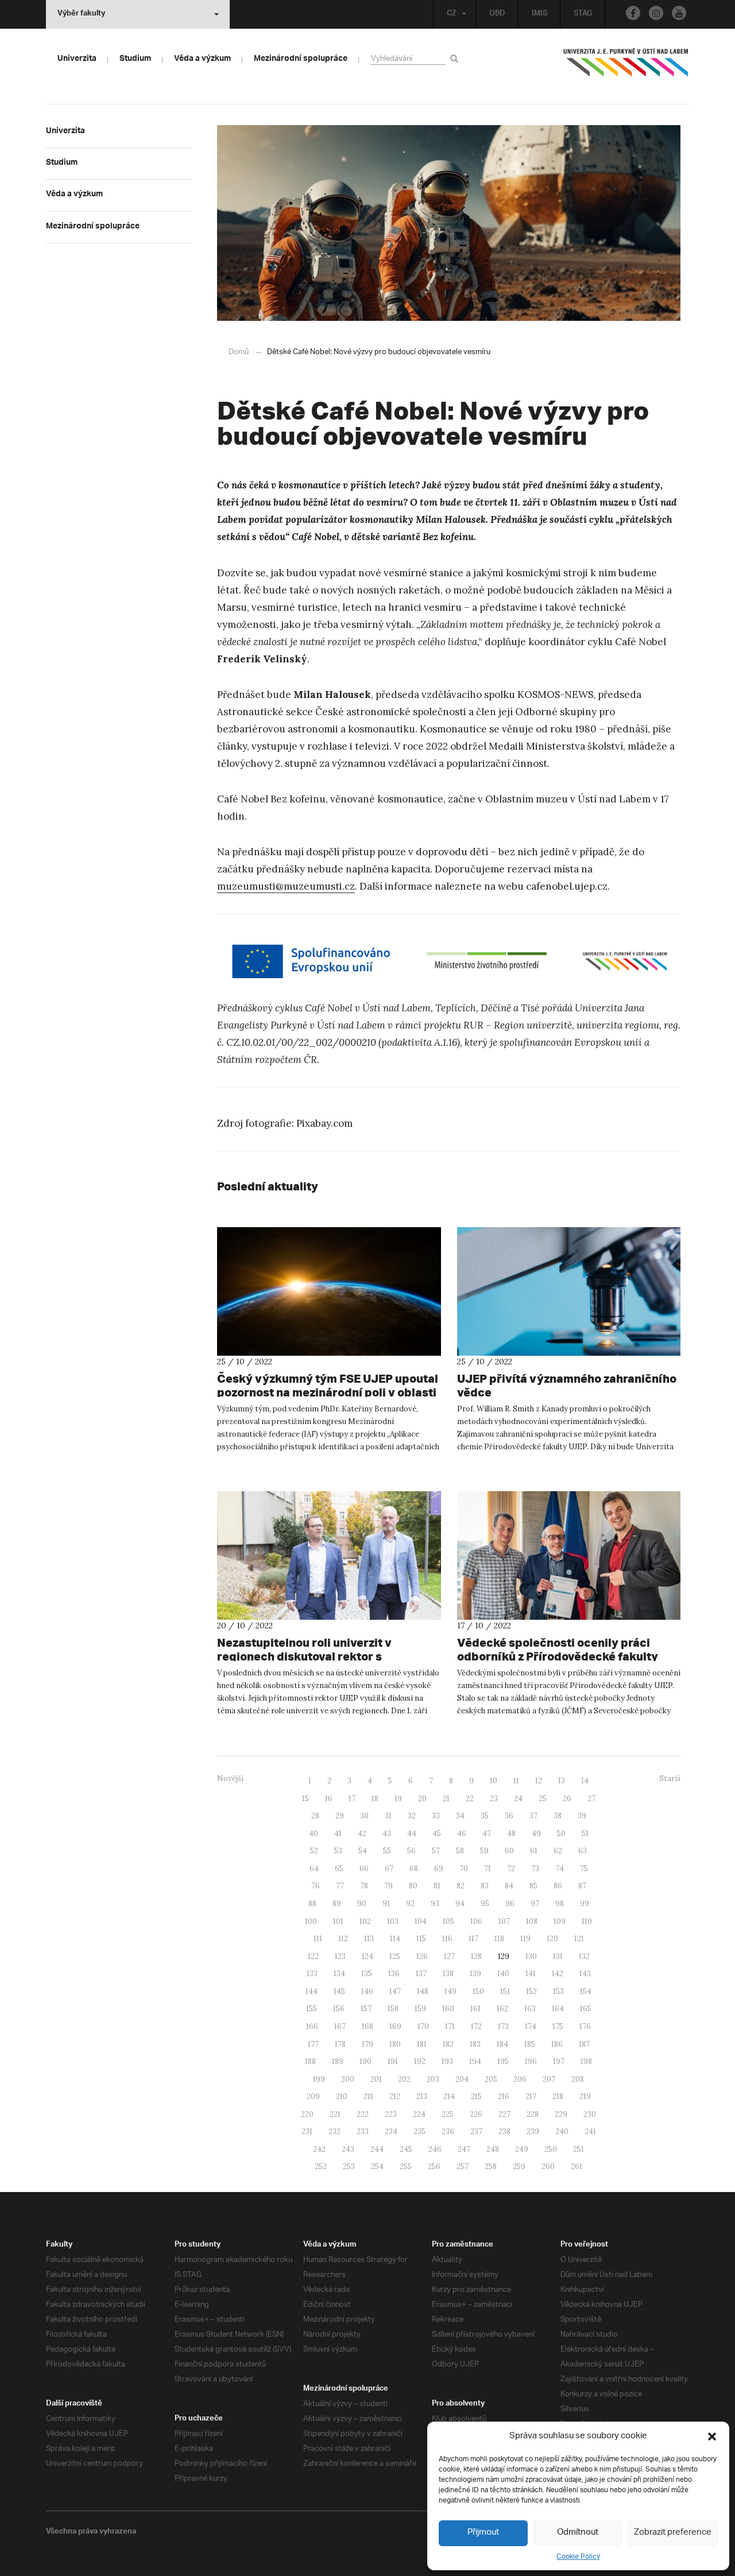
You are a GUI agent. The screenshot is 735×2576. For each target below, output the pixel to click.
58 (460, 1851)
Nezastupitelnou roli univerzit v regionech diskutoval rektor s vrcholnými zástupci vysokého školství (326, 1656)
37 (533, 1816)
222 (363, 2114)
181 (422, 2044)
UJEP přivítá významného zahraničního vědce (567, 1385)
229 (561, 2114)
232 (334, 2131)
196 (531, 2061)
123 (340, 1956)
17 (352, 1799)
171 (450, 2026)
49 (536, 1834)
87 (582, 1886)
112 (343, 1939)
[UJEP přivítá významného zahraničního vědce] (569, 1291)
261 (577, 2166)
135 (367, 1974)
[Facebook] (633, 13)
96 (510, 1904)
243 (348, 2149)
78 (364, 1886)
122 (313, 1956)
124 (367, 1956)
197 (559, 2061)
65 (339, 1869)
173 (503, 2026)
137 (421, 1974)
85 (533, 1886)
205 (491, 2079)
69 (439, 1869)
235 (419, 2131)
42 (362, 1834)
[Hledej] (456, 58)
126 (422, 1956)
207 (549, 2079)
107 (504, 1921)
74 (560, 1869)
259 (519, 2166)
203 (433, 2079)
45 (437, 1834)
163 (530, 2009)
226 (476, 2114)
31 (388, 1816)
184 (502, 2044)
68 (414, 1869)
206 (520, 2079)
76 (316, 1886)
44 (412, 1834)
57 (436, 1851)
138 (448, 1974)
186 (557, 2044)
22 (470, 1799)
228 (533, 2114)
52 (314, 1851)
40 (314, 1834)
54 (363, 1851)
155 (312, 2009)
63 (583, 1851)
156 (339, 2009)
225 (448, 2114)
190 (365, 2061)
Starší (670, 1778)
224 (419, 2114)
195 (503, 2061)
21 (446, 1799)
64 (314, 1869)
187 (584, 2044)
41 (338, 1834)
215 (476, 2096)
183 (475, 2044)
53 (338, 1851)
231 (307, 2131)
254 (377, 2166)
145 (339, 1991)
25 (543, 1799)
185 (530, 2044)
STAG (583, 14)
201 (376, 2079)
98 (560, 1904)
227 (504, 2114)
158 (393, 2009)
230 (590, 2114)
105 (448, 1921)
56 (411, 1851)
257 (463, 2166)
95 (485, 1904)
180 (395, 2044)
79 (388, 1886)
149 (450, 1991)
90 (362, 1904)
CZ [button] (452, 14)
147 (395, 1991)
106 (476, 1921)
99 (585, 1904)
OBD (497, 14)
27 (591, 1799)
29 (340, 1816)
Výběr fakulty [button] (81, 14)
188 (310, 2061)
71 (488, 1869)
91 (386, 1904)
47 (487, 1834)
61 (534, 1851)
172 (476, 2026)
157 (366, 2009)
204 (462, 2079)
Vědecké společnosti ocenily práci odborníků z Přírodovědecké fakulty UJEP (558, 1656)
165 (586, 2009)
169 (395, 2026)
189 (338, 2061)
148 (423, 1991)
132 (584, 1956)
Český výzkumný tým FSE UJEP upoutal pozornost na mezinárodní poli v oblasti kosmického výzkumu (328, 1392)
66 (364, 1869)
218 (558, 2096)
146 (367, 1991)
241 (590, 2131)
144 (312, 1991)
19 (398, 1799)
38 (558, 1816)
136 (394, 1974)
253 (349, 2166)
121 (579, 1939)
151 (505, 1991)
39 (582, 1816)
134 (339, 1974)
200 (348, 2079)
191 (393, 2061)
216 (504, 2096)
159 (420, 2009)
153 (558, 1991)
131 (558, 1956)
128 (476, 1956)
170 (423, 2026)
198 (586, 2061)
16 (329, 1799)
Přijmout (483, 2533)
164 (558, 2009)
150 (478, 1991)
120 (552, 1939)
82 (461, 1886)
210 (342, 2096)
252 (321, 2166)
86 (558, 1886)
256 (434, 2166)
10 (494, 1781)
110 (587, 1921)
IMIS (539, 14)
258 (491, 2166)
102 (365, 1921)
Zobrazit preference (673, 2533)
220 (307, 2114)
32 (412, 1816)
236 (448, 2131)
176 (585, 2026)
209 (313, 2096)
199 (319, 2079)
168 (367, 2026)
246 (435, 2149)
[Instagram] (656, 13)
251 (579, 2149)
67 (389, 1869)
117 (473, 1939)
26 (567, 1799)
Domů (239, 352)
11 (516, 1781)
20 (422, 1799)
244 (377, 2149)
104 (421, 1921)
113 (369, 1939)
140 (503, 1974)
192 (420, 2061)
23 (494, 1799)
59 (484, 1851)
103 (393, 1921)
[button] (712, 2437)
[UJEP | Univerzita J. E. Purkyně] (626, 67)
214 (449, 2096)
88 (312, 1904)
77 (340, 1886)
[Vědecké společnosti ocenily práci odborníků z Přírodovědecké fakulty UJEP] (569, 1555)
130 (531, 1956)
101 (338, 1921)
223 (391, 2114)
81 (437, 1886)
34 (460, 1816)
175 (558, 2026)
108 (532, 1921)
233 (363, 2131)
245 (406, 2149)
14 (585, 1781)
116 (447, 1939)
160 (448, 2009)
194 (475, 2061)
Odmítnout (578, 2533)
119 (525, 1939)
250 (551, 2149)
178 (340, 2044)
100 (311, 1921)
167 (340, 2026)
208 (578, 2079)
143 (585, 1974)
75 (584, 1869)
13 (562, 1781)
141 (531, 1974)
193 (447, 2061)
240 (562, 2131)
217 (531, 2096)
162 (502, 2009)
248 (493, 2149)
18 (375, 1799)
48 (511, 1834)
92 (410, 1904)
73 (535, 1869)
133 (312, 1974)
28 (315, 1816)
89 (337, 1904)
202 (404, 2079)
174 (531, 2026)
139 (475, 1974)
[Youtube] (679, 13)
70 (464, 1869)
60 (509, 1851)
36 (509, 1816)
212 (395, 2096)
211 (368, 2096)
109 (560, 1921)
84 (509, 1886)
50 (561, 1834)
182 (448, 2044)
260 (548, 2166)
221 (335, 2114)
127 (449, 1956)
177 (313, 2044)
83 (485, 1886)
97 (535, 1904)
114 (395, 1939)
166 (312, 2026)
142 (558, 1974)
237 (476, 2131)
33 (436, 1816)
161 (475, 2009)
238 (504, 2131)
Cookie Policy (578, 2557)
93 (435, 1904)
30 (364, 1816)
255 (406, 2166)
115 (421, 1939)
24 (518, 1799)
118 (499, 1939)
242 (319, 2149)
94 (460, 1904)
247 (464, 2149)
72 (511, 1869)
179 (367, 2044)
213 (422, 2096)
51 (585, 1834)
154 (586, 1991)
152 (531, 1991)
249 (522, 2149)
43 (387, 1834)
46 (462, 1834)
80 (413, 1886)
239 (533, 2131)
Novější (230, 1778)
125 (395, 1956)
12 (539, 1781)
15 (305, 1799)
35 (485, 1816)
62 (558, 1851)
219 (585, 2096)
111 (318, 1939)
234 (391, 2131)
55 (387, 1851)
